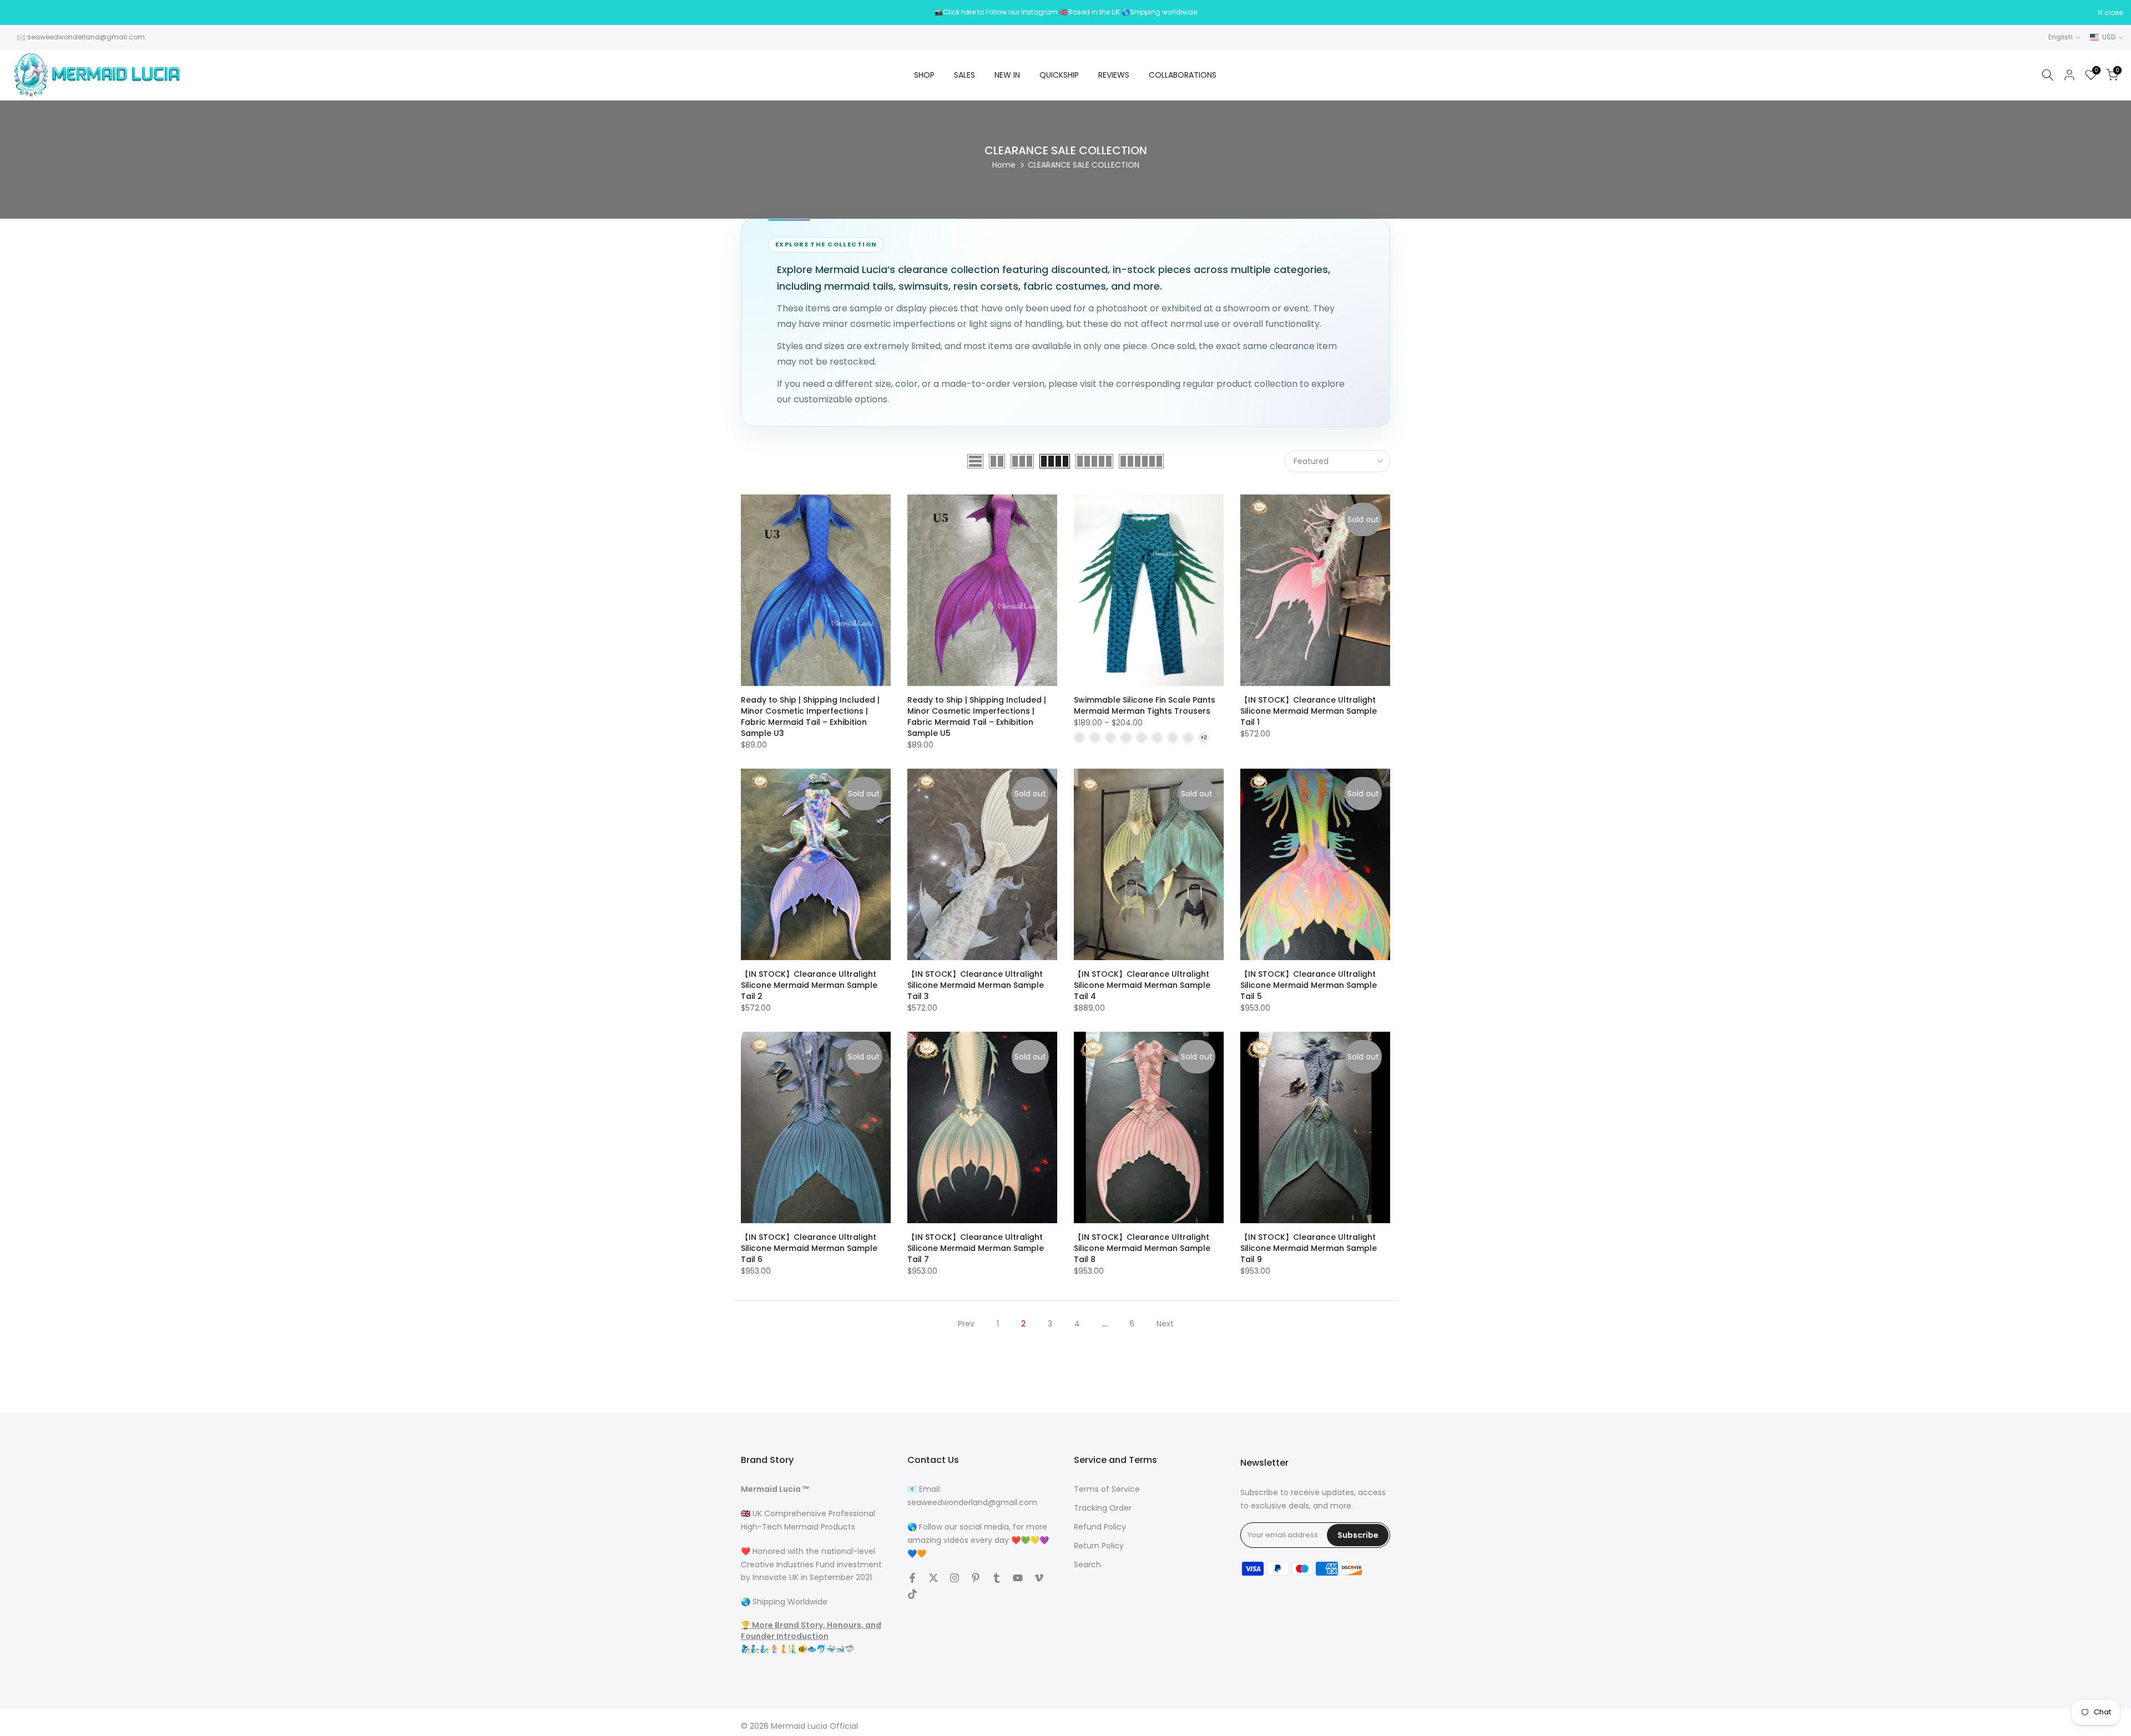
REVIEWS (1114, 75)
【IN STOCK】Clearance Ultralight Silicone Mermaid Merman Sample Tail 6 (809, 1248)
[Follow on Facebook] (912, 1578)
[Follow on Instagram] (955, 1578)
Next (1165, 1324)
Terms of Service (1107, 1489)
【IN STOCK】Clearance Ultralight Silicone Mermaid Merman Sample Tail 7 (976, 1248)
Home (1004, 165)
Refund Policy (1100, 1527)
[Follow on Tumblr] (997, 1578)
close (23, 13)
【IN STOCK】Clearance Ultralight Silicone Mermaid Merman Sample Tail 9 (1309, 1248)
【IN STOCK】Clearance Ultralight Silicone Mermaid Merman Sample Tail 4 (1142, 985)
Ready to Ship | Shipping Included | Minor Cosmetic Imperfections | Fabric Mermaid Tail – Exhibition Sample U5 (977, 716)
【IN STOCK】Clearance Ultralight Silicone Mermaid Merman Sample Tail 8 (1142, 1248)
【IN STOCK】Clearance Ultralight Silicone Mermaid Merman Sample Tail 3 (976, 985)
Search (1087, 1565)
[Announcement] (1065, 12)
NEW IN (1007, 75)
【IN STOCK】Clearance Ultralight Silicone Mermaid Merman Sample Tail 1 (1309, 711)
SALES (964, 75)
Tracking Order (1103, 1508)
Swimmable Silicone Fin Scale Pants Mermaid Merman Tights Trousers (1145, 705)
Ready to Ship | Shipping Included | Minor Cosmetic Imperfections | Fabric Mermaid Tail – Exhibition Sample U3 (810, 716)
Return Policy (1099, 1546)
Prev (966, 1324)
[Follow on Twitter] (933, 1578)
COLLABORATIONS (1183, 75)
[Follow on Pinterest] (976, 1578)
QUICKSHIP (1059, 75)
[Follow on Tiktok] (912, 1594)
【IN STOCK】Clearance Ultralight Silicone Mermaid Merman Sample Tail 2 (809, 985)
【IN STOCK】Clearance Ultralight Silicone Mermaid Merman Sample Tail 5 (1309, 985)
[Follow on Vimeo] (1039, 1578)
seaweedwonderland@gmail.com (86, 37)
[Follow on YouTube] (1018, 1578)
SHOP (924, 75)
